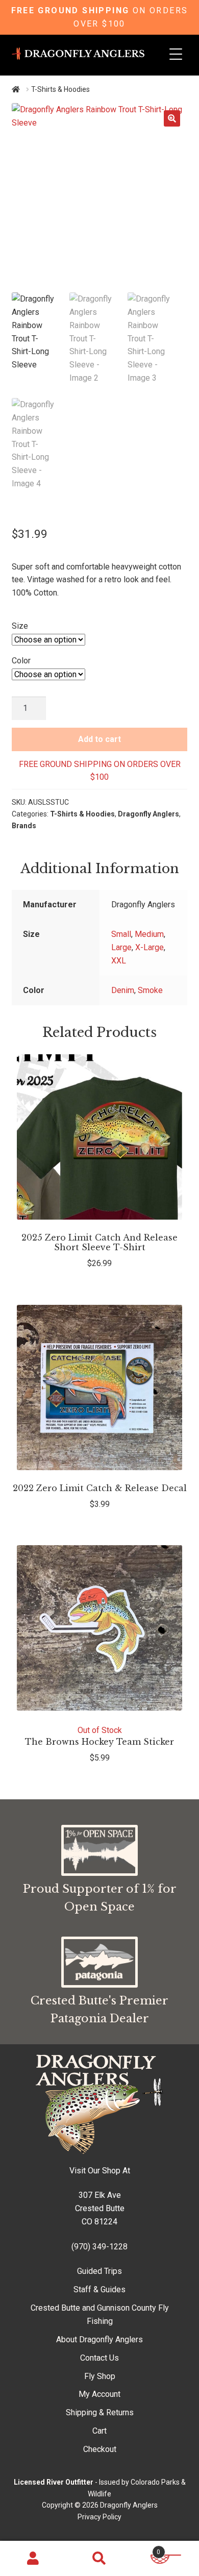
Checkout (100, 2449)
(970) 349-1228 (99, 2247)
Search (99, 2559)
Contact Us (99, 2358)
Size (20, 626)
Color (21, 661)
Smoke (150, 990)
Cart (99, 2431)
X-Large (150, 947)
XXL (119, 961)
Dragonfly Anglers (148, 814)
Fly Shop (100, 2376)
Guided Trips (99, 2271)
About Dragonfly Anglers (99, 2339)
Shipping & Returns (100, 2412)
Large (121, 947)
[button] (172, 118)
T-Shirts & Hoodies (82, 814)
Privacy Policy (99, 2517)
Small (121, 934)
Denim (123, 990)
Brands (24, 826)
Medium (149, 934)
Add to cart (99, 739)
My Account (99, 2394)
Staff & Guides (99, 2289)
